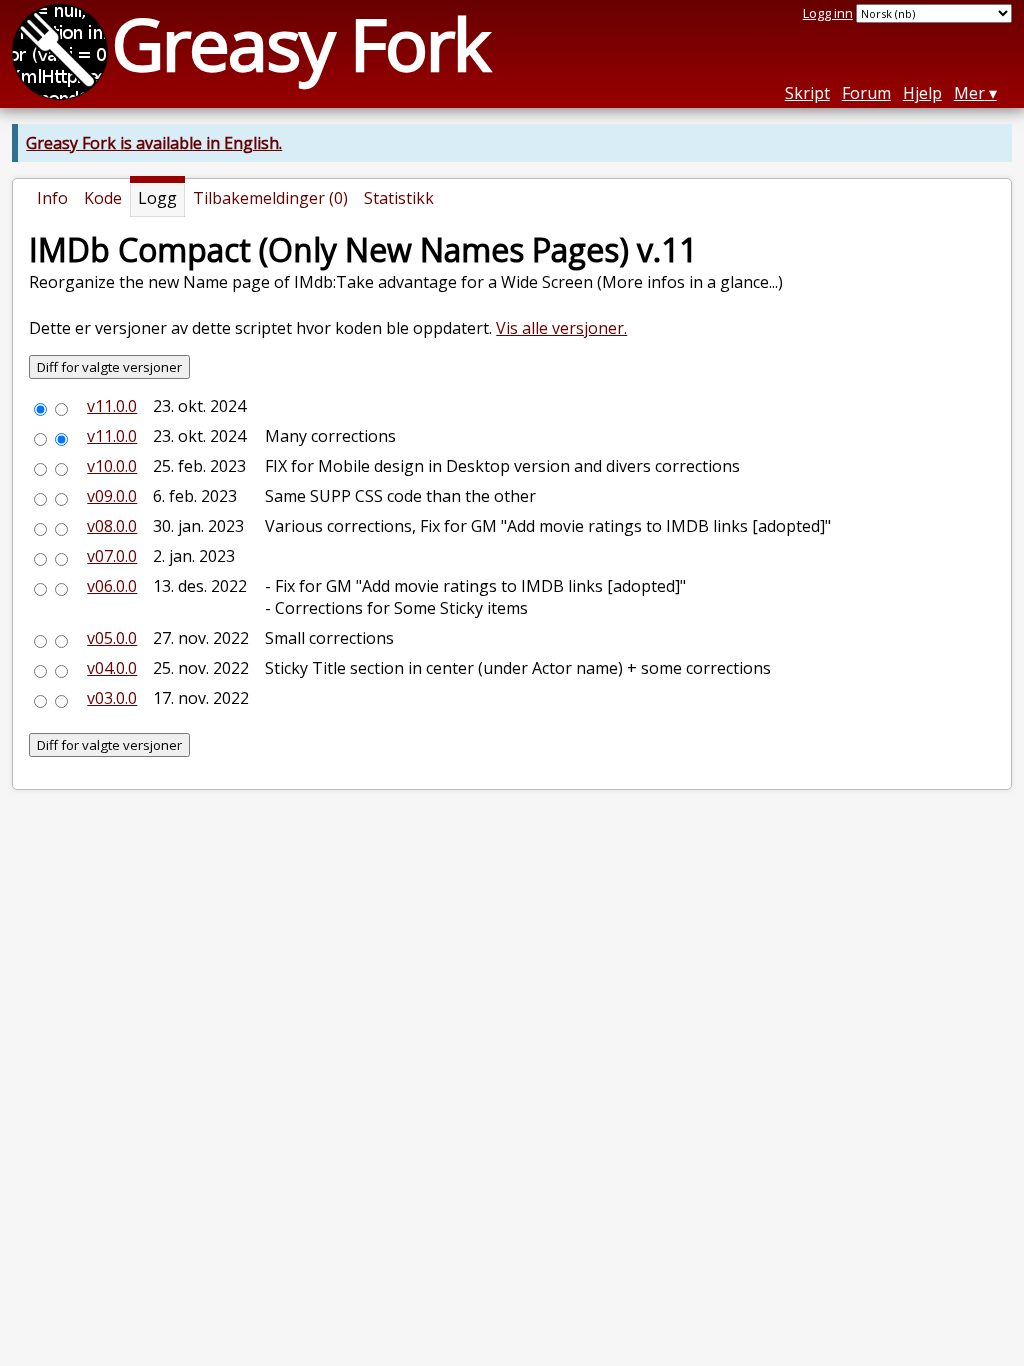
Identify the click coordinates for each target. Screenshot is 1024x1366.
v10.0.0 (112, 466)
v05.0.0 (112, 638)
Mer (969, 93)
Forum (866, 93)
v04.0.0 (112, 668)
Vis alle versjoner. (561, 328)
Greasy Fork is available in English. (154, 143)
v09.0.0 (112, 496)
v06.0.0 (112, 586)
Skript (807, 93)
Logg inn (828, 13)
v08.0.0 (112, 526)
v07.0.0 (112, 556)
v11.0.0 (112, 406)
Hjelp (922, 93)
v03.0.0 (112, 698)
